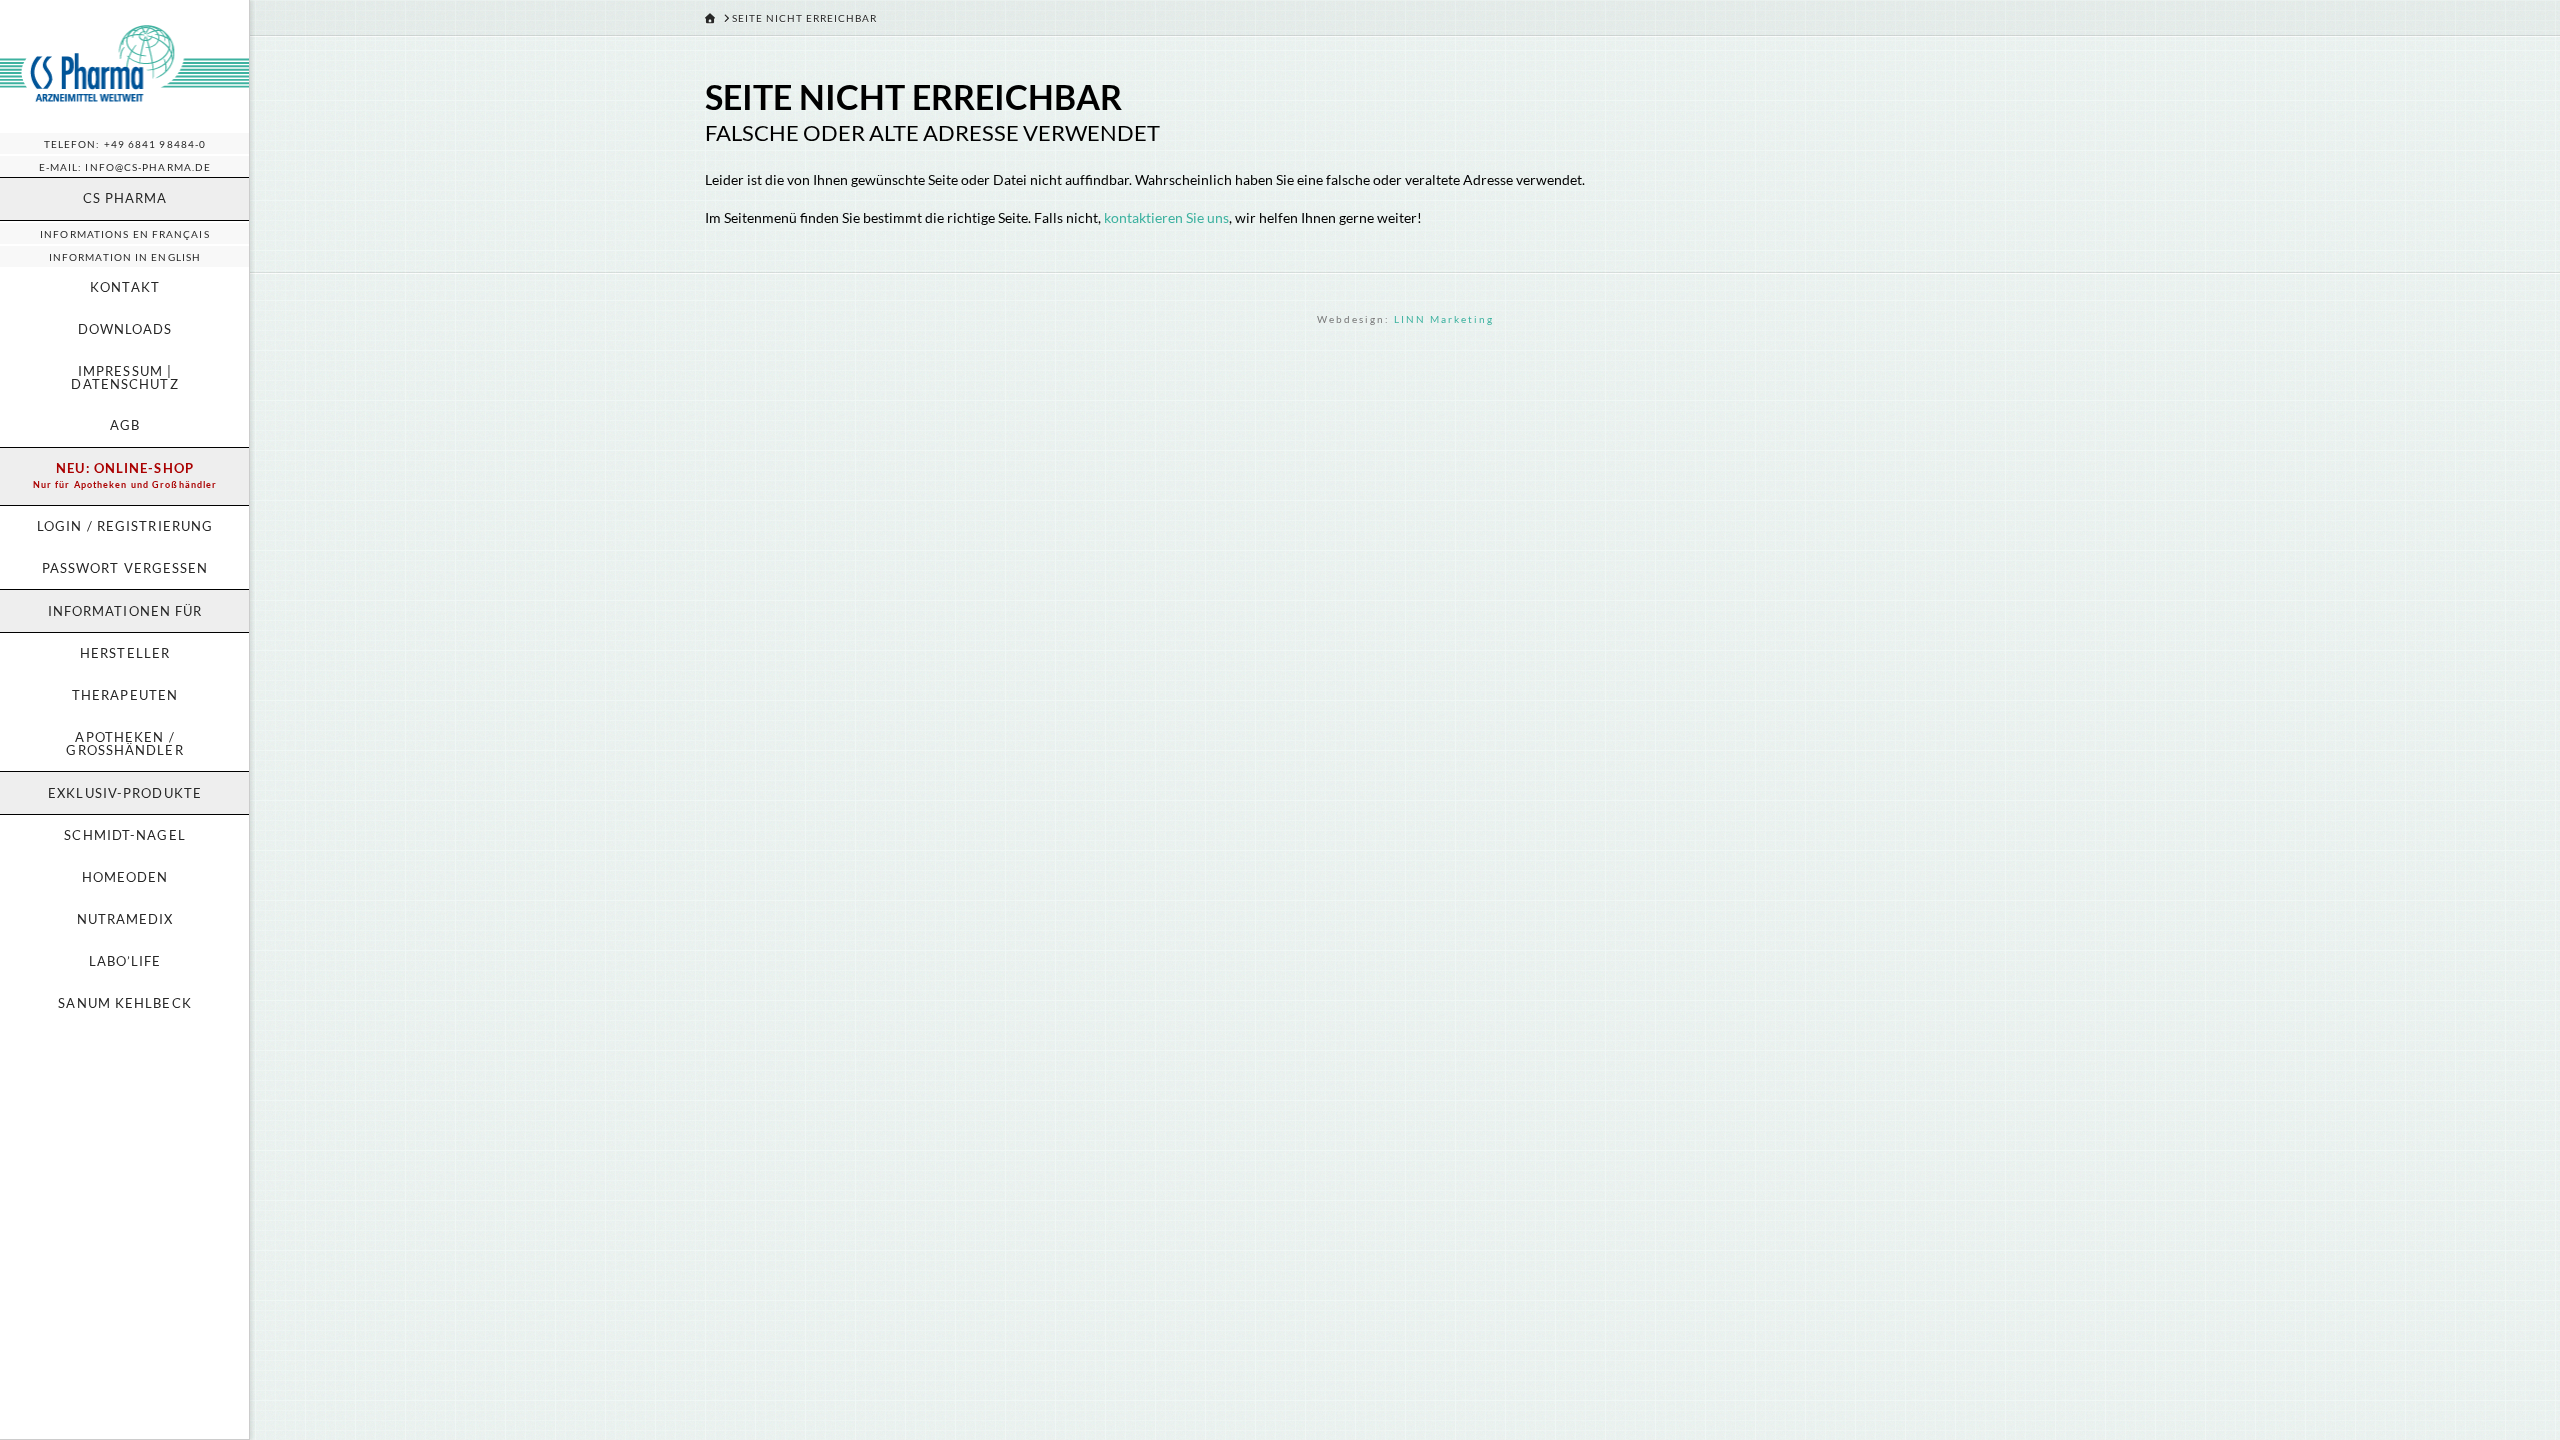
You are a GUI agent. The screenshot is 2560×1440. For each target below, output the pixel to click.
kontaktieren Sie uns (1166, 217)
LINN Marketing (1444, 319)
